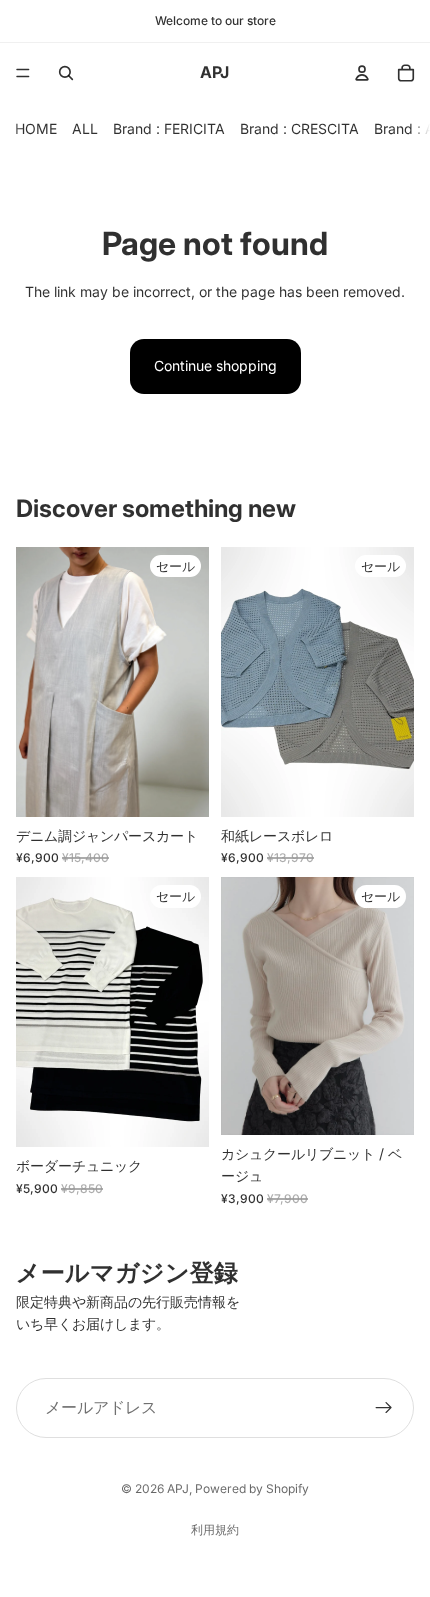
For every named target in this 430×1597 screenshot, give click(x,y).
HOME (36, 128)
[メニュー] (23, 73)
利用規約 (215, 1529)
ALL (85, 128)
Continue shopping (215, 365)
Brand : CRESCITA (299, 128)
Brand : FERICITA (169, 128)
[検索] (66, 73)
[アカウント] (362, 73)
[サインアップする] (384, 1408)
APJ (178, 1488)
